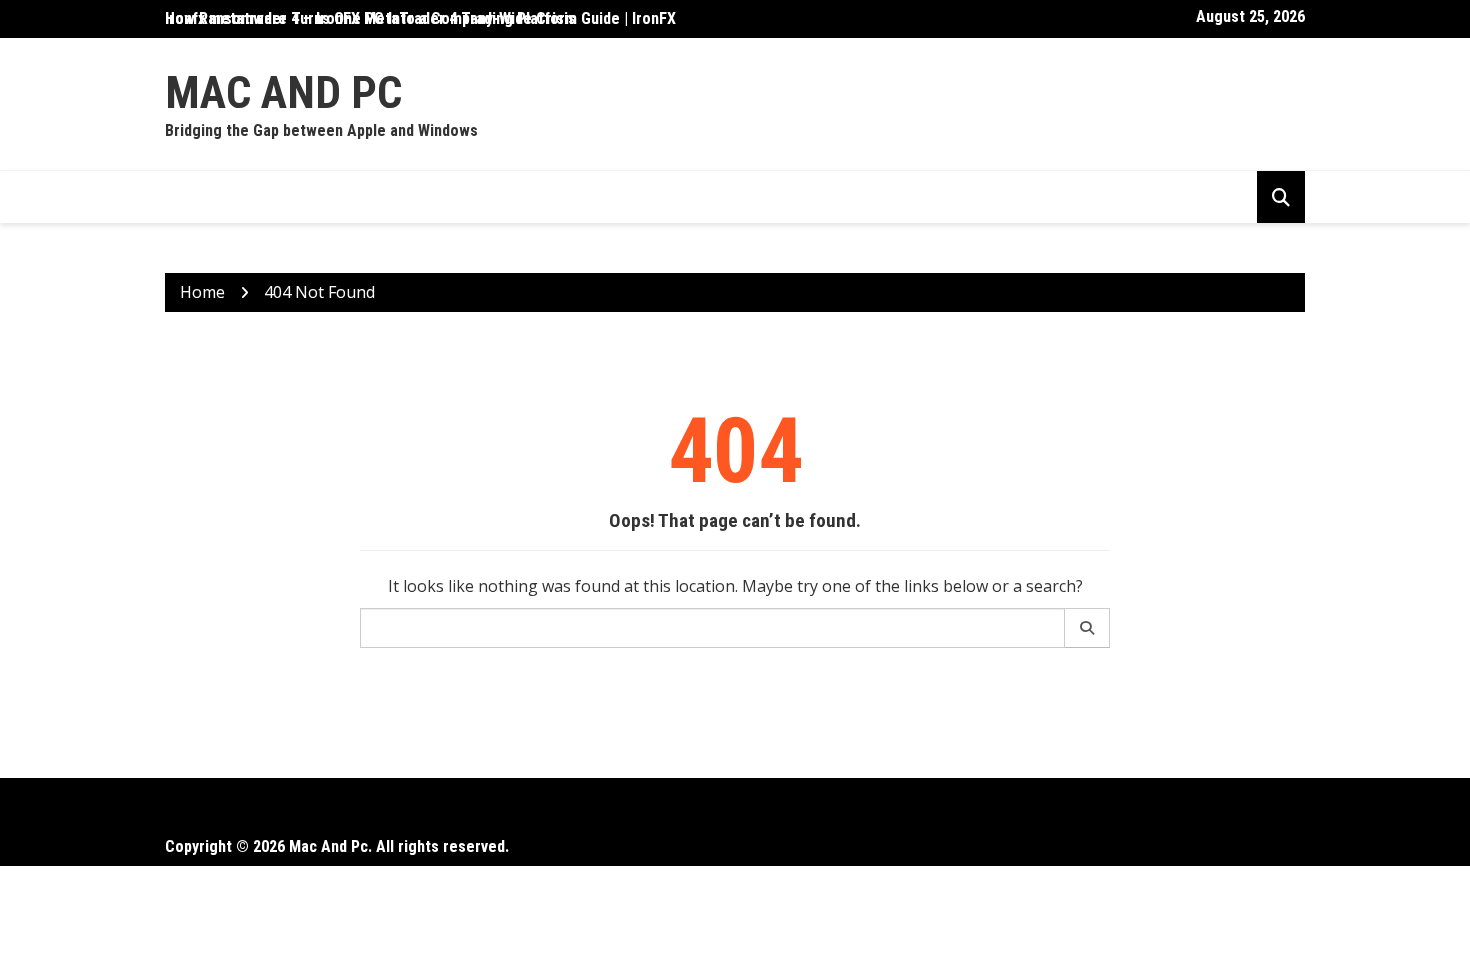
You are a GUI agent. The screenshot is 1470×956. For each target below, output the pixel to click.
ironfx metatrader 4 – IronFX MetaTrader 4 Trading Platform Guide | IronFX (420, 18)
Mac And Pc (283, 92)
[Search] (1087, 628)
